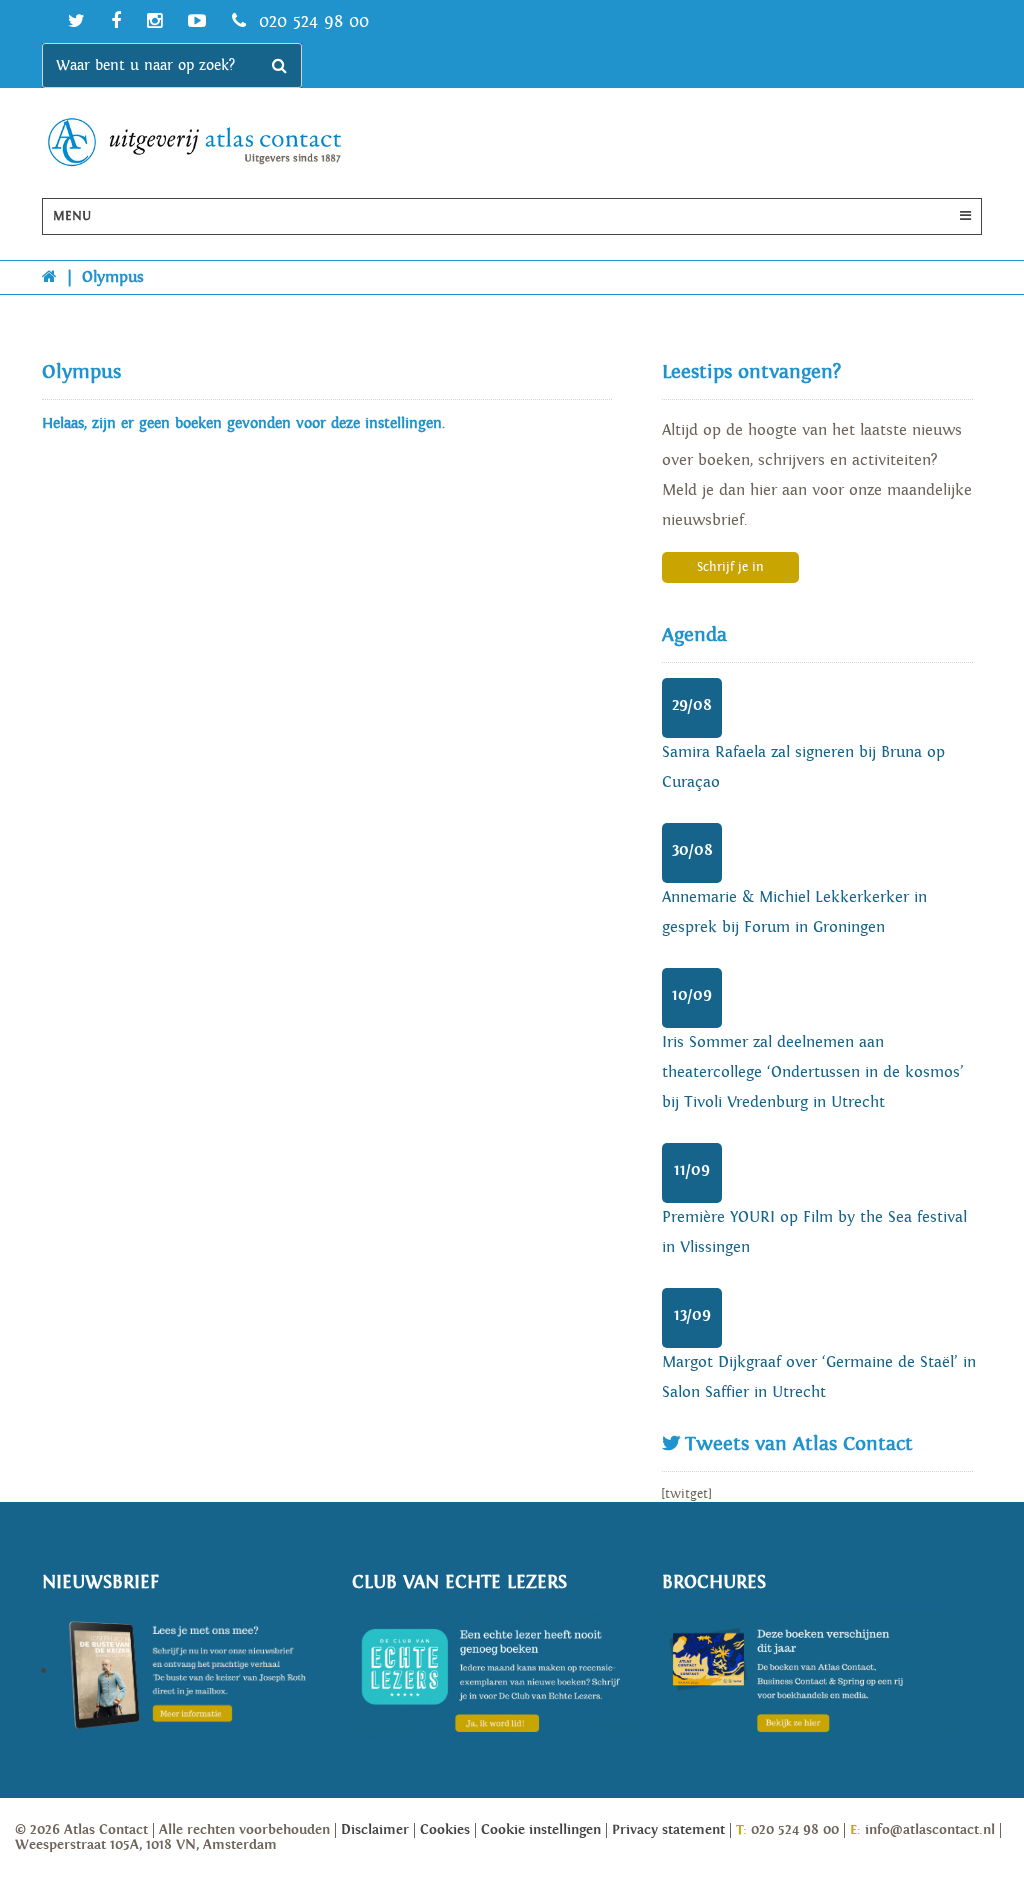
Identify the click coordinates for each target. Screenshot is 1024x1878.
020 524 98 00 (311, 21)
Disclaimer (375, 1830)
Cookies (445, 1830)
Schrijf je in (730, 567)
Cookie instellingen (541, 1830)
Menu (72, 216)
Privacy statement (668, 1830)
